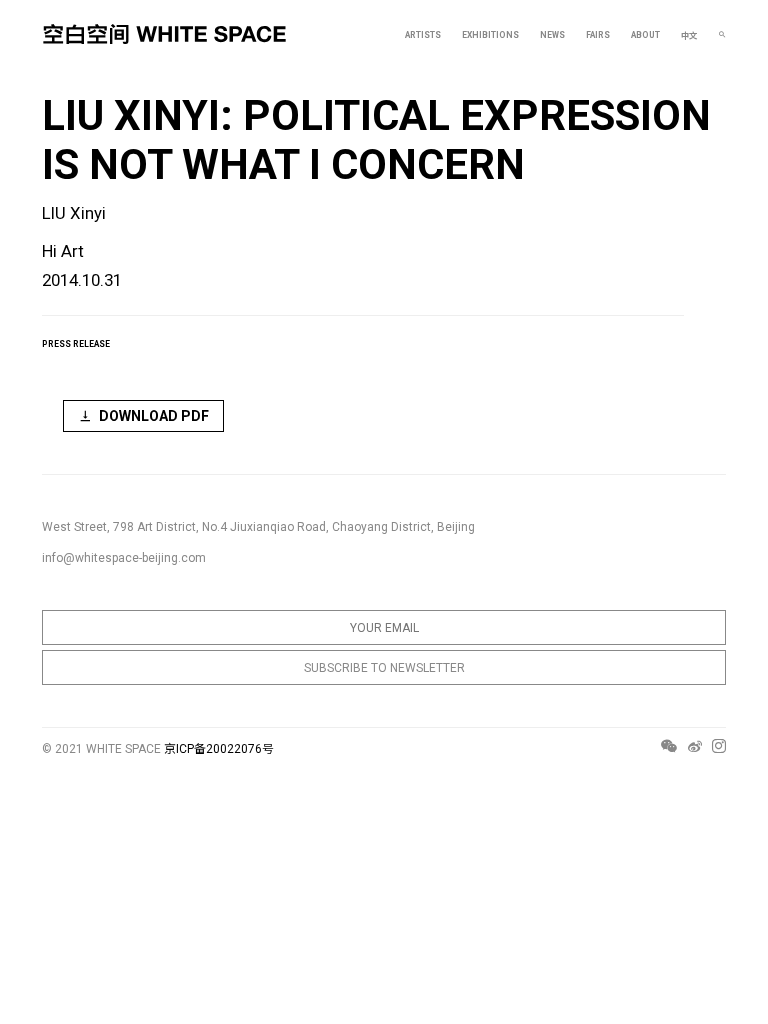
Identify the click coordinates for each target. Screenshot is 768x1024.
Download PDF (154, 416)
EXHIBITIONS (490, 35)
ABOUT (645, 35)
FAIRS (598, 35)
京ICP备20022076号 (219, 749)
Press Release (76, 344)
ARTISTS (423, 35)
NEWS (552, 35)
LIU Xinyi (74, 213)
